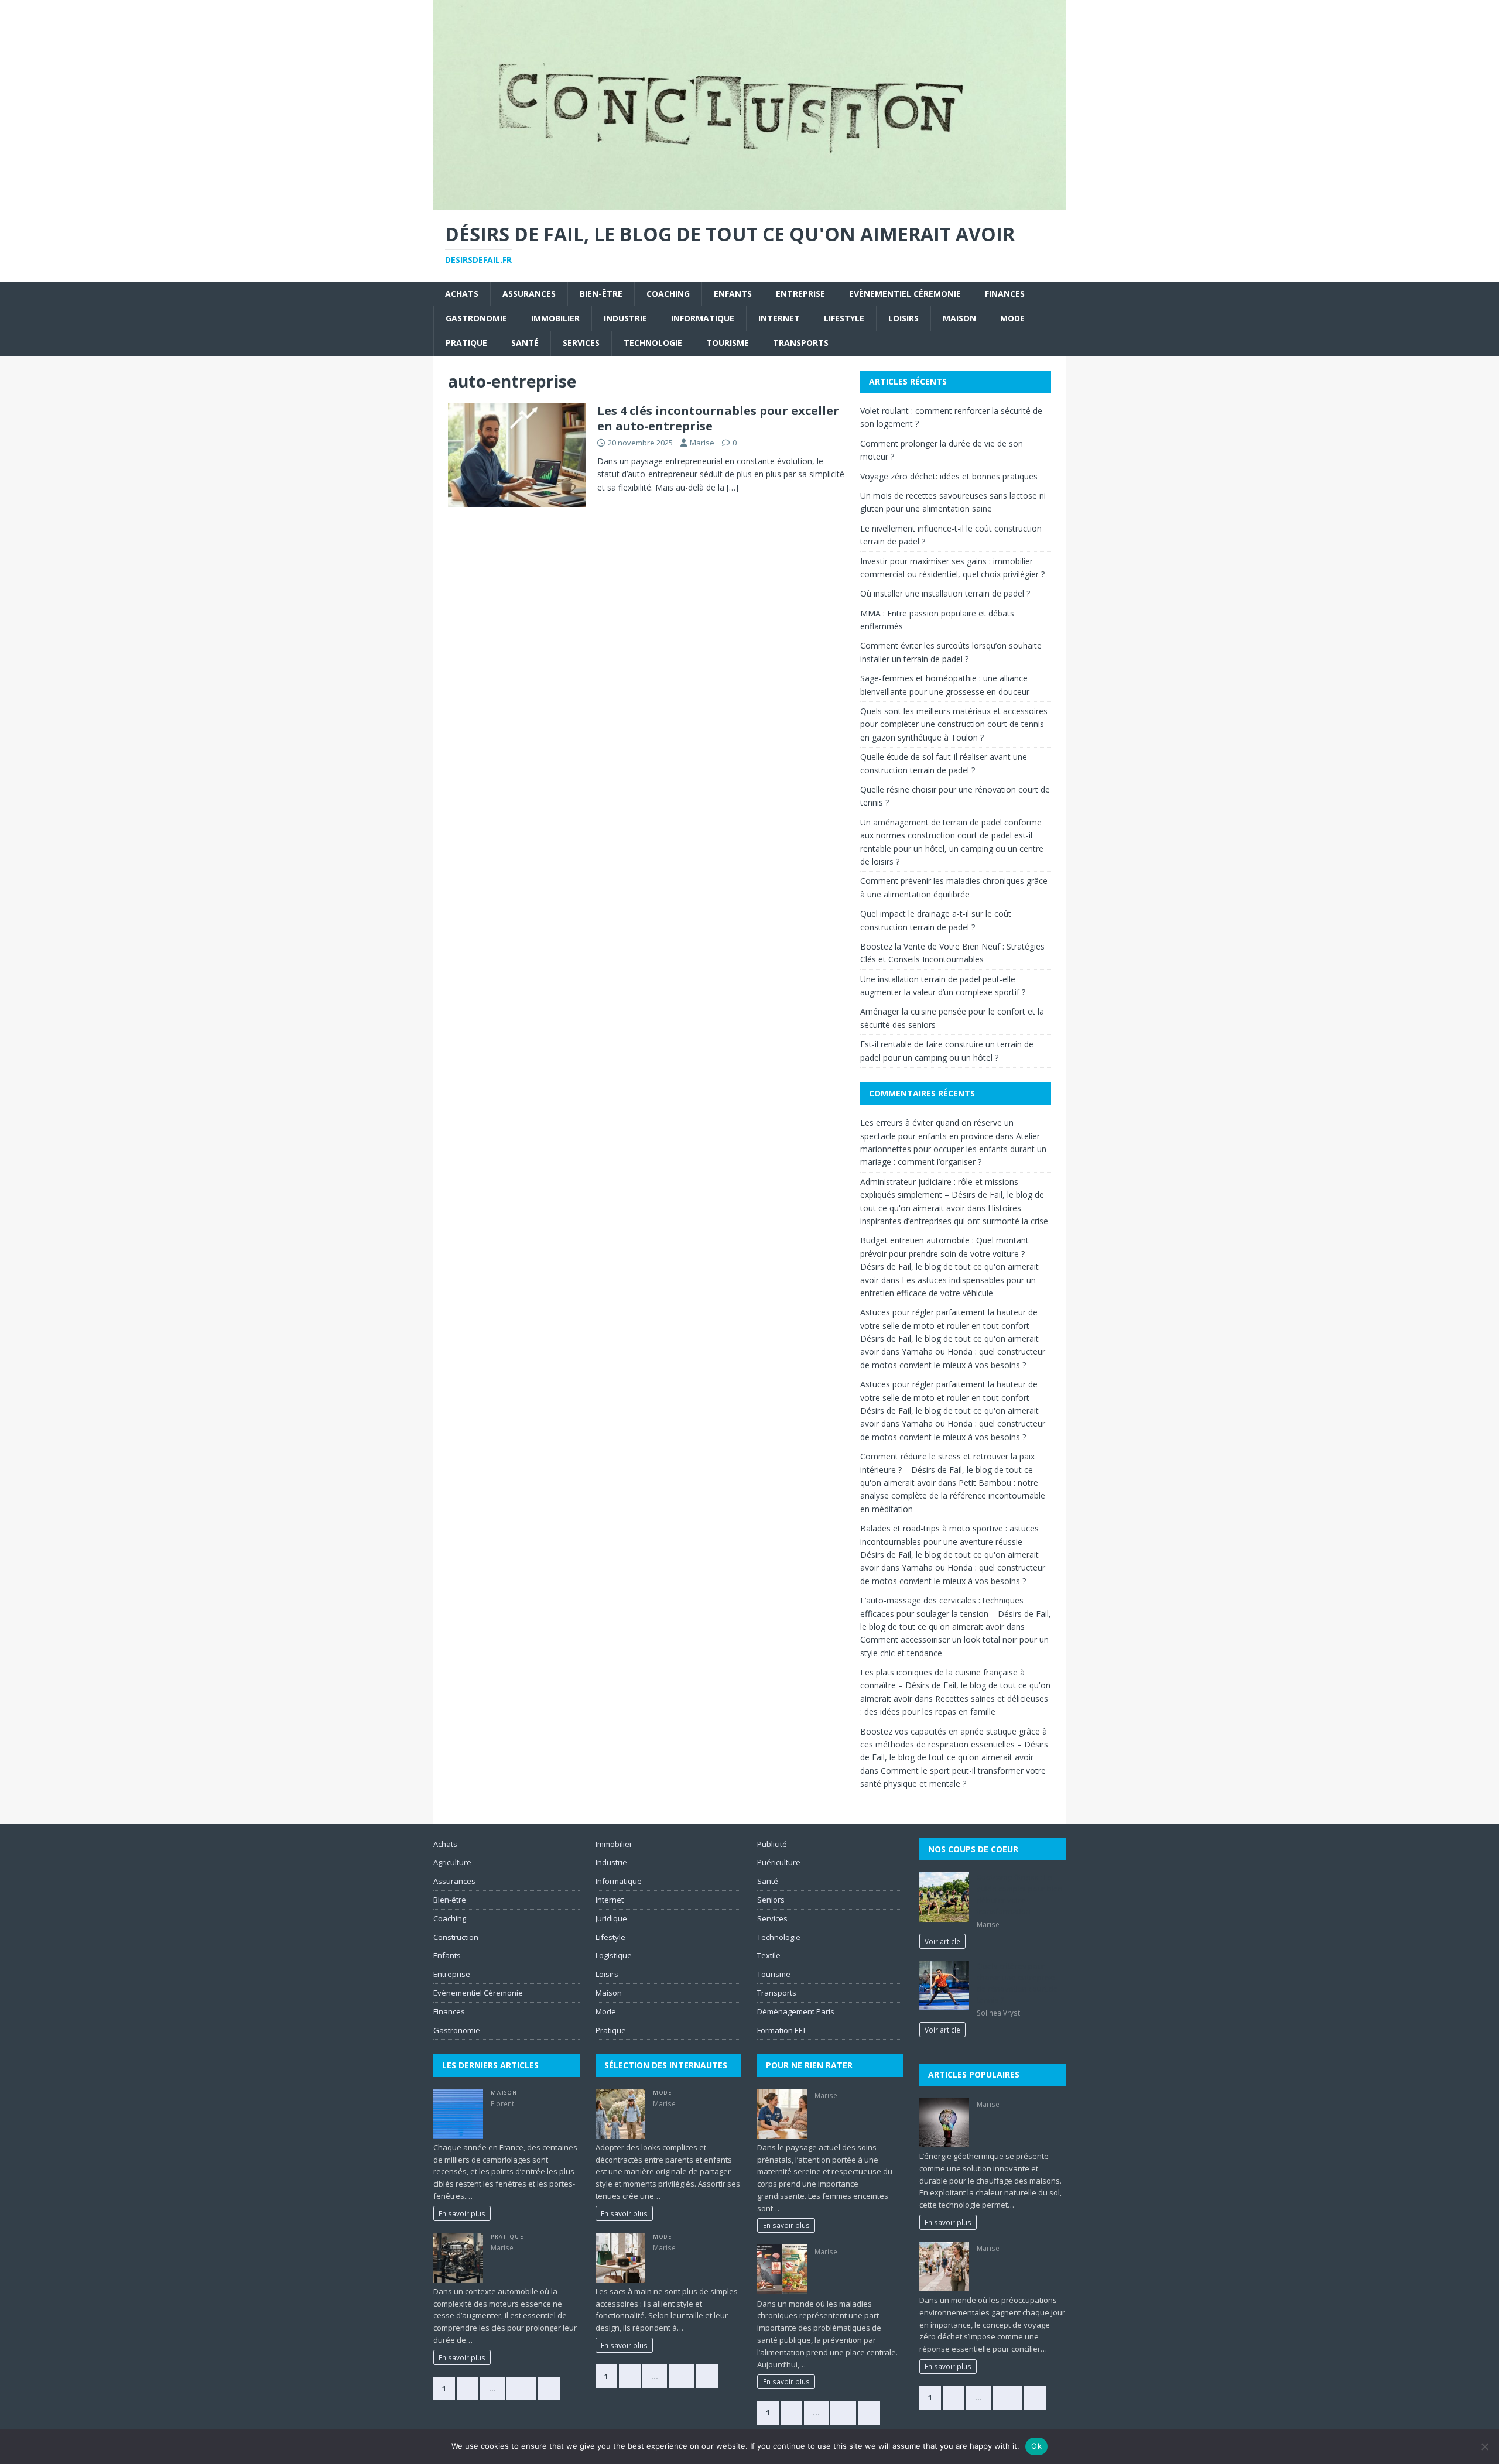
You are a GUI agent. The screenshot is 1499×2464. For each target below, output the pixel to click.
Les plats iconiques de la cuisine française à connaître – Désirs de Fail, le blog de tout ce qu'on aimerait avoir (955, 1685)
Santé (525, 343)
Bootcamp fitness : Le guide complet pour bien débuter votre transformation (1020, 1895)
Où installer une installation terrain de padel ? (946, 593)
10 (682, 2376)
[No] (1484, 2446)
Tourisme (728, 343)
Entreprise (800, 294)
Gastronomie (476, 318)
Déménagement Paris (796, 2011)
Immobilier (555, 318)
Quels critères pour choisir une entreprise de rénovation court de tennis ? (1017, 1983)
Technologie (653, 343)
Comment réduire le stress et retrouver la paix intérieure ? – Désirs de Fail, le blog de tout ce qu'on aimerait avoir (947, 1469)
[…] (733, 487)
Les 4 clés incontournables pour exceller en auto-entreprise (718, 418)
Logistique (614, 1955)
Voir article (942, 1941)
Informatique (703, 318)
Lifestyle (844, 318)
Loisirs (903, 318)
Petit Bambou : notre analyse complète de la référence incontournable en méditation (953, 1496)
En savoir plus (462, 2213)
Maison (959, 318)
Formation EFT (782, 2030)
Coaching (668, 294)
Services (581, 343)
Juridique (611, 1918)
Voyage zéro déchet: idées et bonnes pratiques (949, 476)
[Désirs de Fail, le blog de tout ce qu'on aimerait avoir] (749, 203)
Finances (1005, 294)
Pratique (466, 343)
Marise (702, 443)
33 (843, 2412)
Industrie (625, 318)
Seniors (771, 1900)
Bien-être (601, 294)
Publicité (772, 1844)
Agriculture (452, 1862)
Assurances (529, 294)
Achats (462, 294)
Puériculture (779, 1862)
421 (521, 2388)
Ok (1036, 2446)
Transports (801, 343)
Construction (456, 1937)
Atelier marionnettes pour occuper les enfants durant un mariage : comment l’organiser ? (953, 1149)
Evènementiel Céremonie (905, 294)
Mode (1012, 318)
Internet (779, 318)
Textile (769, 1955)
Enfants (733, 294)
